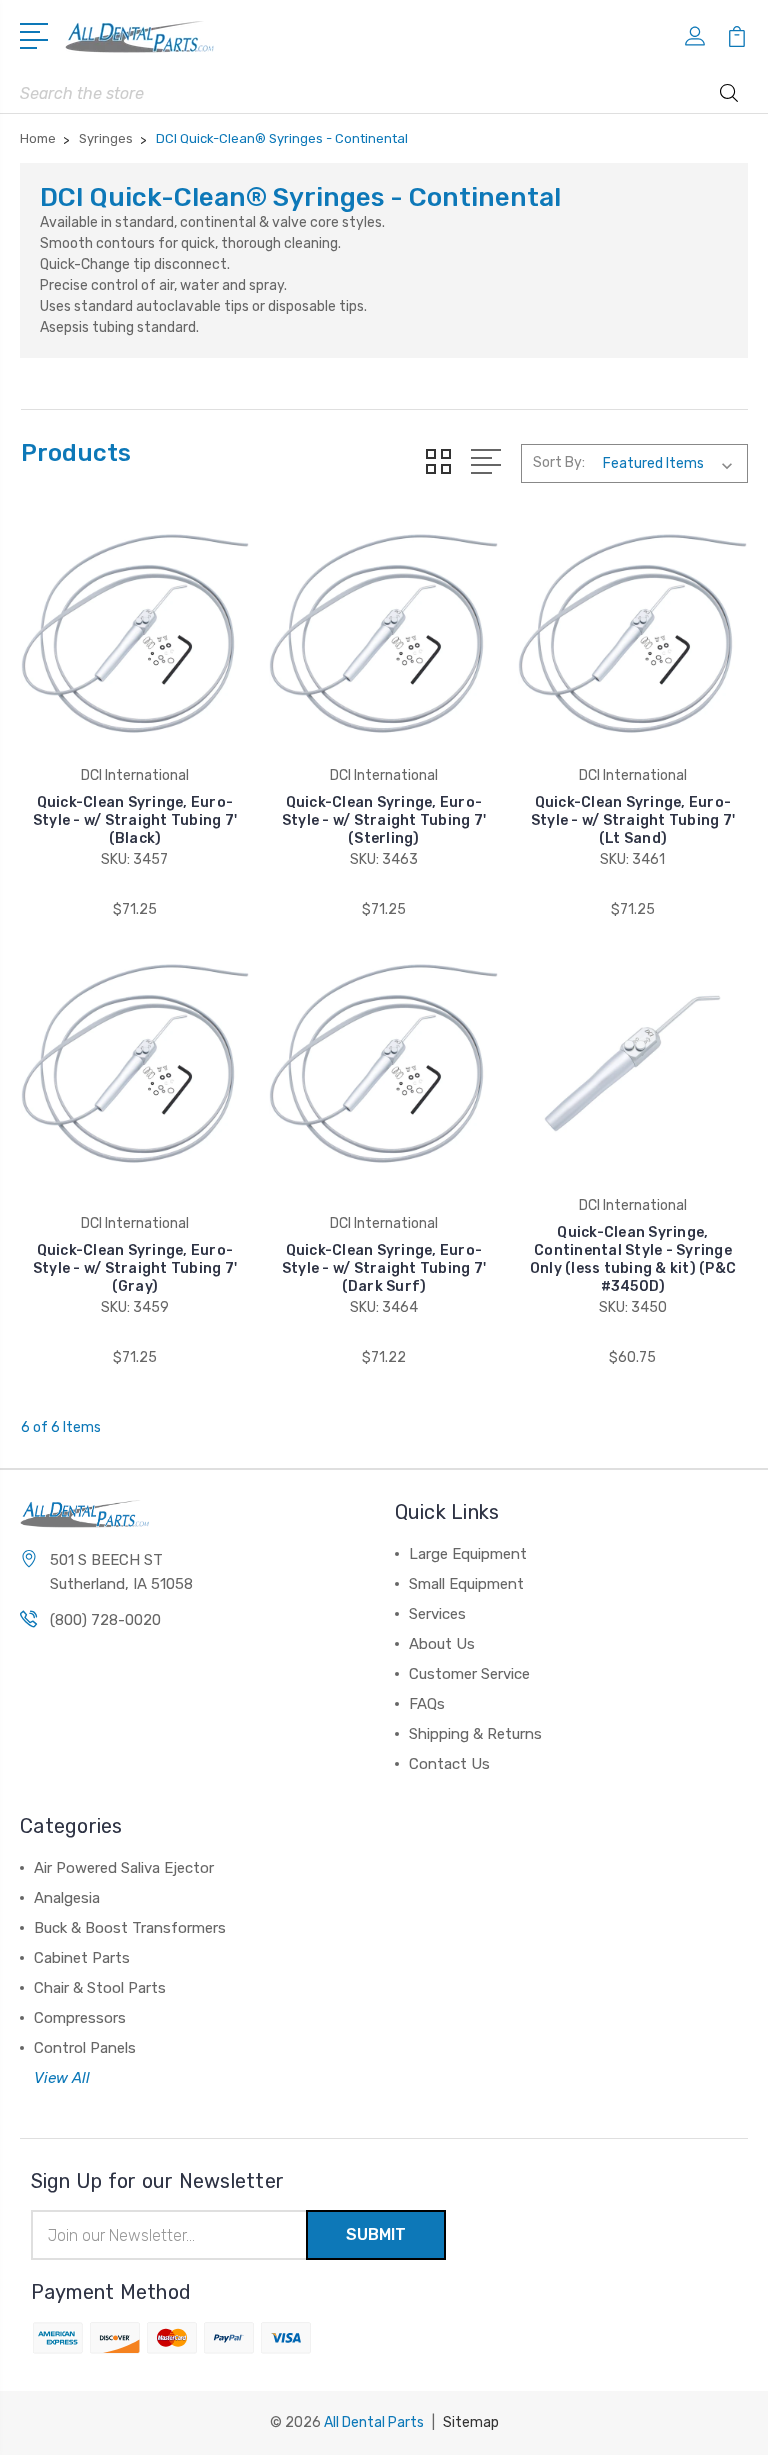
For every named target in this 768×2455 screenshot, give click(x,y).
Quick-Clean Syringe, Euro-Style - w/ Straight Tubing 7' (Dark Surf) (384, 1268)
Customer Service (469, 1674)
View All (62, 2078)
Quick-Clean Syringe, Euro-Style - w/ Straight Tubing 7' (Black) (135, 820)
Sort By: (559, 462)
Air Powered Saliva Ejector (124, 1868)
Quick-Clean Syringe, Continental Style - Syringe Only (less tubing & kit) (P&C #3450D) (633, 1259)
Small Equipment (466, 1584)
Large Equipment (468, 1554)
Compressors (80, 2018)
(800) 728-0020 (105, 1620)
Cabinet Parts (82, 1958)
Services (437, 1614)
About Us (442, 1644)
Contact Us (449, 1764)
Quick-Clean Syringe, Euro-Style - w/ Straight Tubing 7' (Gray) (135, 1268)
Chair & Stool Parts (100, 1988)
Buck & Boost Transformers (130, 1928)
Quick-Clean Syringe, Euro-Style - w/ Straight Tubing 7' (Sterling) (384, 820)
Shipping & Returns (475, 1734)
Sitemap (471, 2422)
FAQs (427, 1704)
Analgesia (67, 1898)
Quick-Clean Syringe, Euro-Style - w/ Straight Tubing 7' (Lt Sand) (633, 820)
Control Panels (85, 2048)
